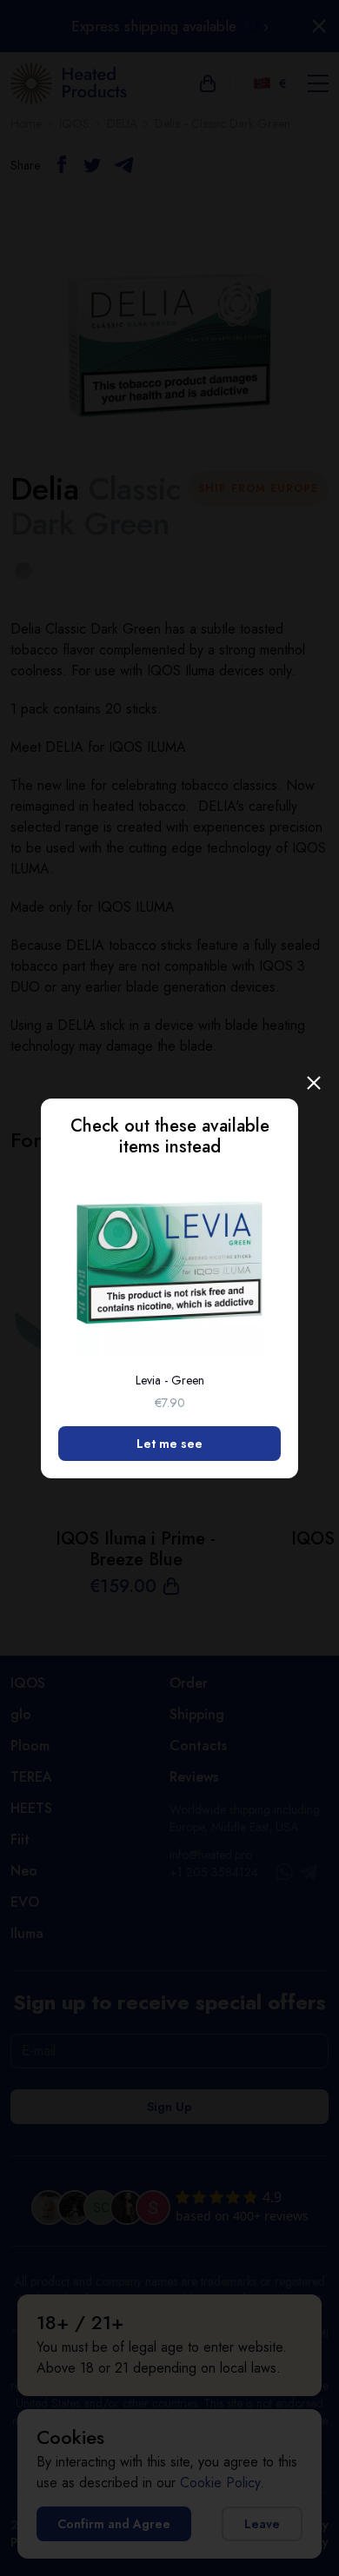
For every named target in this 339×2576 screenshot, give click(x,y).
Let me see (169, 1444)
